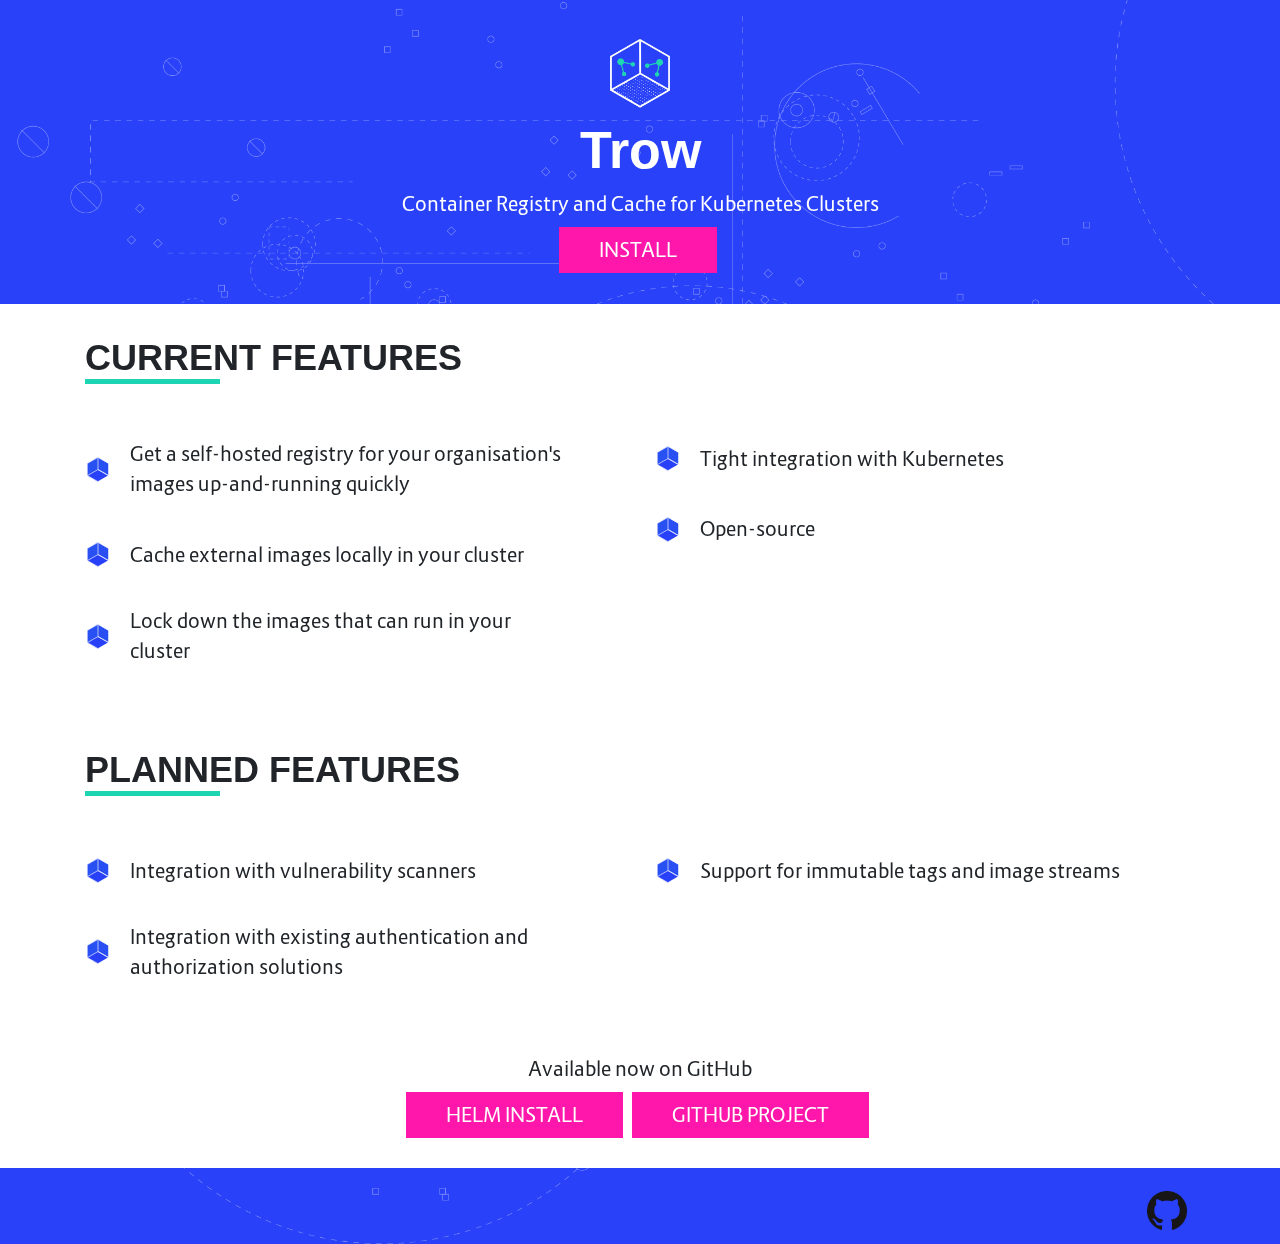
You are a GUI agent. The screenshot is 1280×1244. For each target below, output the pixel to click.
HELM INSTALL (514, 1115)
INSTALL (638, 250)
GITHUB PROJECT (750, 1115)
